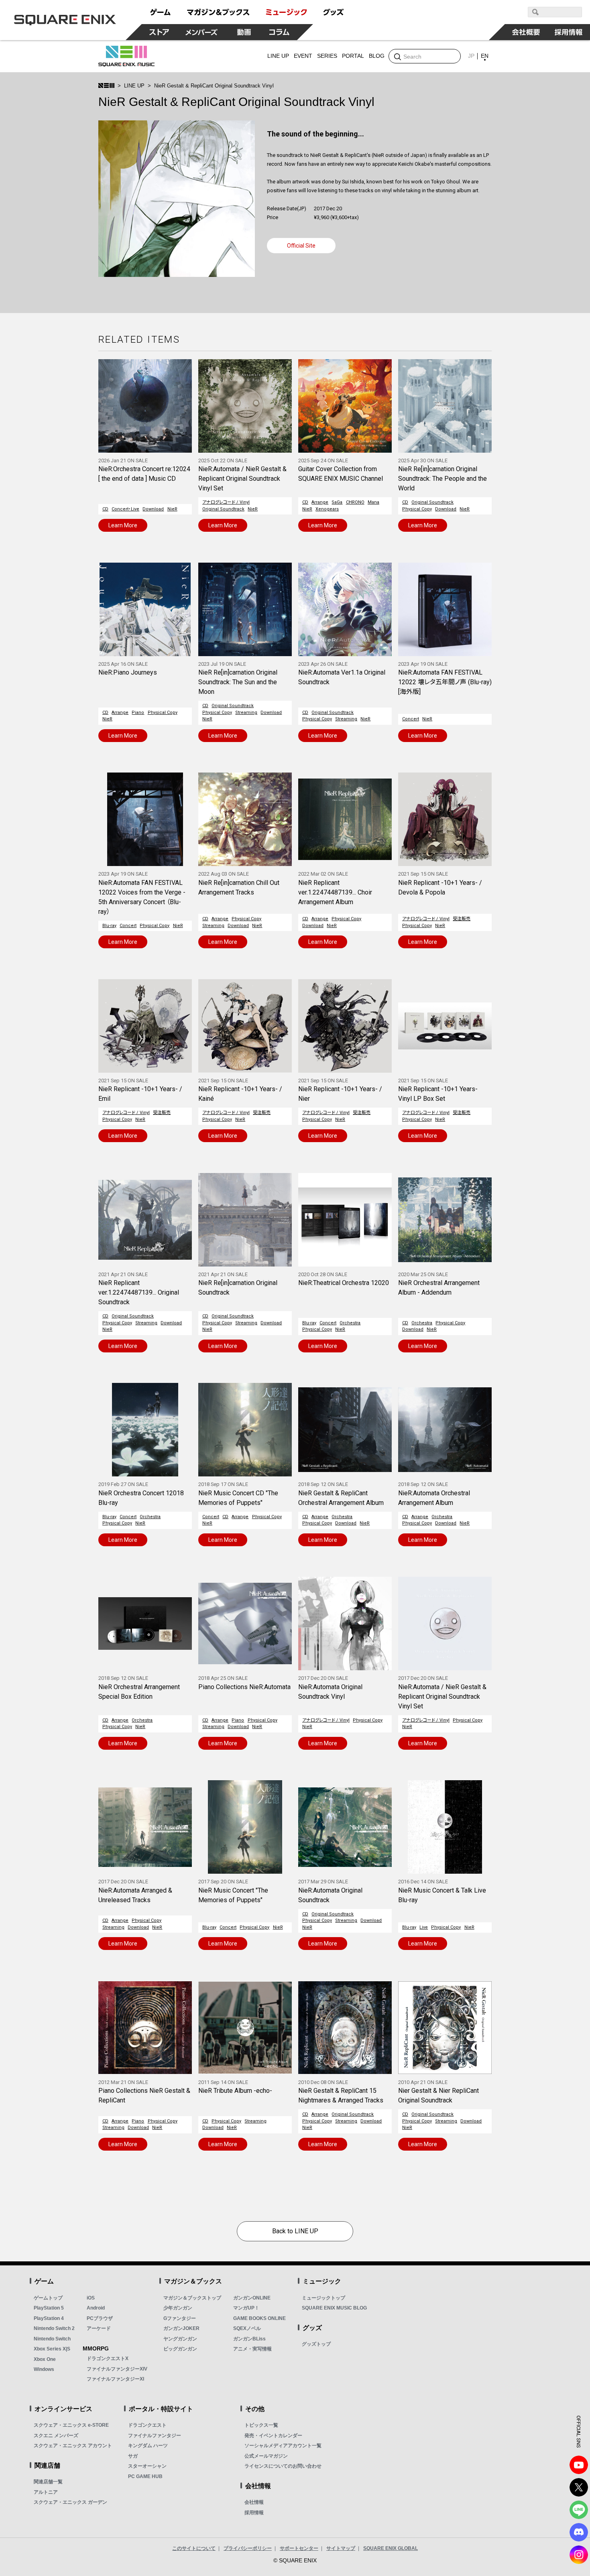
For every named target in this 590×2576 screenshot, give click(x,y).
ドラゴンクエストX (108, 2358)
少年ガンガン (178, 2308)
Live (424, 1927)
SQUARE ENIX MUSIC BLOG (334, 2308)
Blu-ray (109, 926)
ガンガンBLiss (249, 2339)
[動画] (244, 32)
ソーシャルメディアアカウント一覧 (283, 2446)
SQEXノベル (247, 2328)
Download (153, 509)
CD (105, 509)
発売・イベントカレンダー (273, 2436)
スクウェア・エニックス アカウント (73, 2446)
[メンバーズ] (202, 32)
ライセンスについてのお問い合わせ (283, 2466)
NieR (172, 509)
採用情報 (254, 2513)
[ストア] (159, 32)
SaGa (337, 502)
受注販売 (462, 919)
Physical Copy (417, 509)
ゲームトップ (48, 2298)
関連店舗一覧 (48, 2482)
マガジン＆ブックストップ (192, 2298)
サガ (133, 2456)
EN (485, 56)
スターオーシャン (147, 2466)
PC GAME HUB (145, 2476)
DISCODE (579, 2532)
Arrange (320, 502)
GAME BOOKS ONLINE (259, 2318)
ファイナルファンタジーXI (115, 2379)
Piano (138, 713)
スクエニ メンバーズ (56, 2436)
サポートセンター (299, 2548)
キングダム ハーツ (148, 2446)
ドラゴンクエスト (147, 2425)
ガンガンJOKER (181, 2328)
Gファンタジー (180, 2318)
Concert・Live (125, 509)
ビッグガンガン (180, 2349)
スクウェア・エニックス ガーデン (70, 2502)
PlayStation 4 (49, 2318)
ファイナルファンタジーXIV (117, 2369)
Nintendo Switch (52, 2339)
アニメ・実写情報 (252, 2349)
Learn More (123, 525)
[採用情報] (569, 32)
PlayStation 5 (49, 2308)
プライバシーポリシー (248, 2548)
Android (96, 2308)
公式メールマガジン (266, 2456)
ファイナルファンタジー (155, 2436)
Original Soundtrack (223, 509)
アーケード (99, 2328)
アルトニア (46, 2492)
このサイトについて (194, 2548)
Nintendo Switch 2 (54, 2328)
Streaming (246, 713)
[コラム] (279, 32)
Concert (411, 719)
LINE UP (134, 86)
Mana (373, 502)
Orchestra (350, 1323)
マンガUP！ (246, 2308)
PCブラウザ (100, 2318)
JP (471, 56)
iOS (91, 2298)
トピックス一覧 (261, 2425)
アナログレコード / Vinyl (226, 502)
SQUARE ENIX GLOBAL (391, 2548)
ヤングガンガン (180, 2339)
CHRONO (355, 502)
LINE (579, 2510)
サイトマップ (341, 2548)
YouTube (579, 2465)
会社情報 (254, 2502)
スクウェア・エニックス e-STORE (71, 2425)
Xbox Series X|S (52, 2349)
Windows (44, 2369)
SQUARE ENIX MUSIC (126, 56)
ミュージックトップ (323, 2298)
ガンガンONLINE (252, 2298)
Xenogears (327, 509)
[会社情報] (526, 32)
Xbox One (45, 2359)
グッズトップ (316, 2344)
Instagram (579, 2555)
